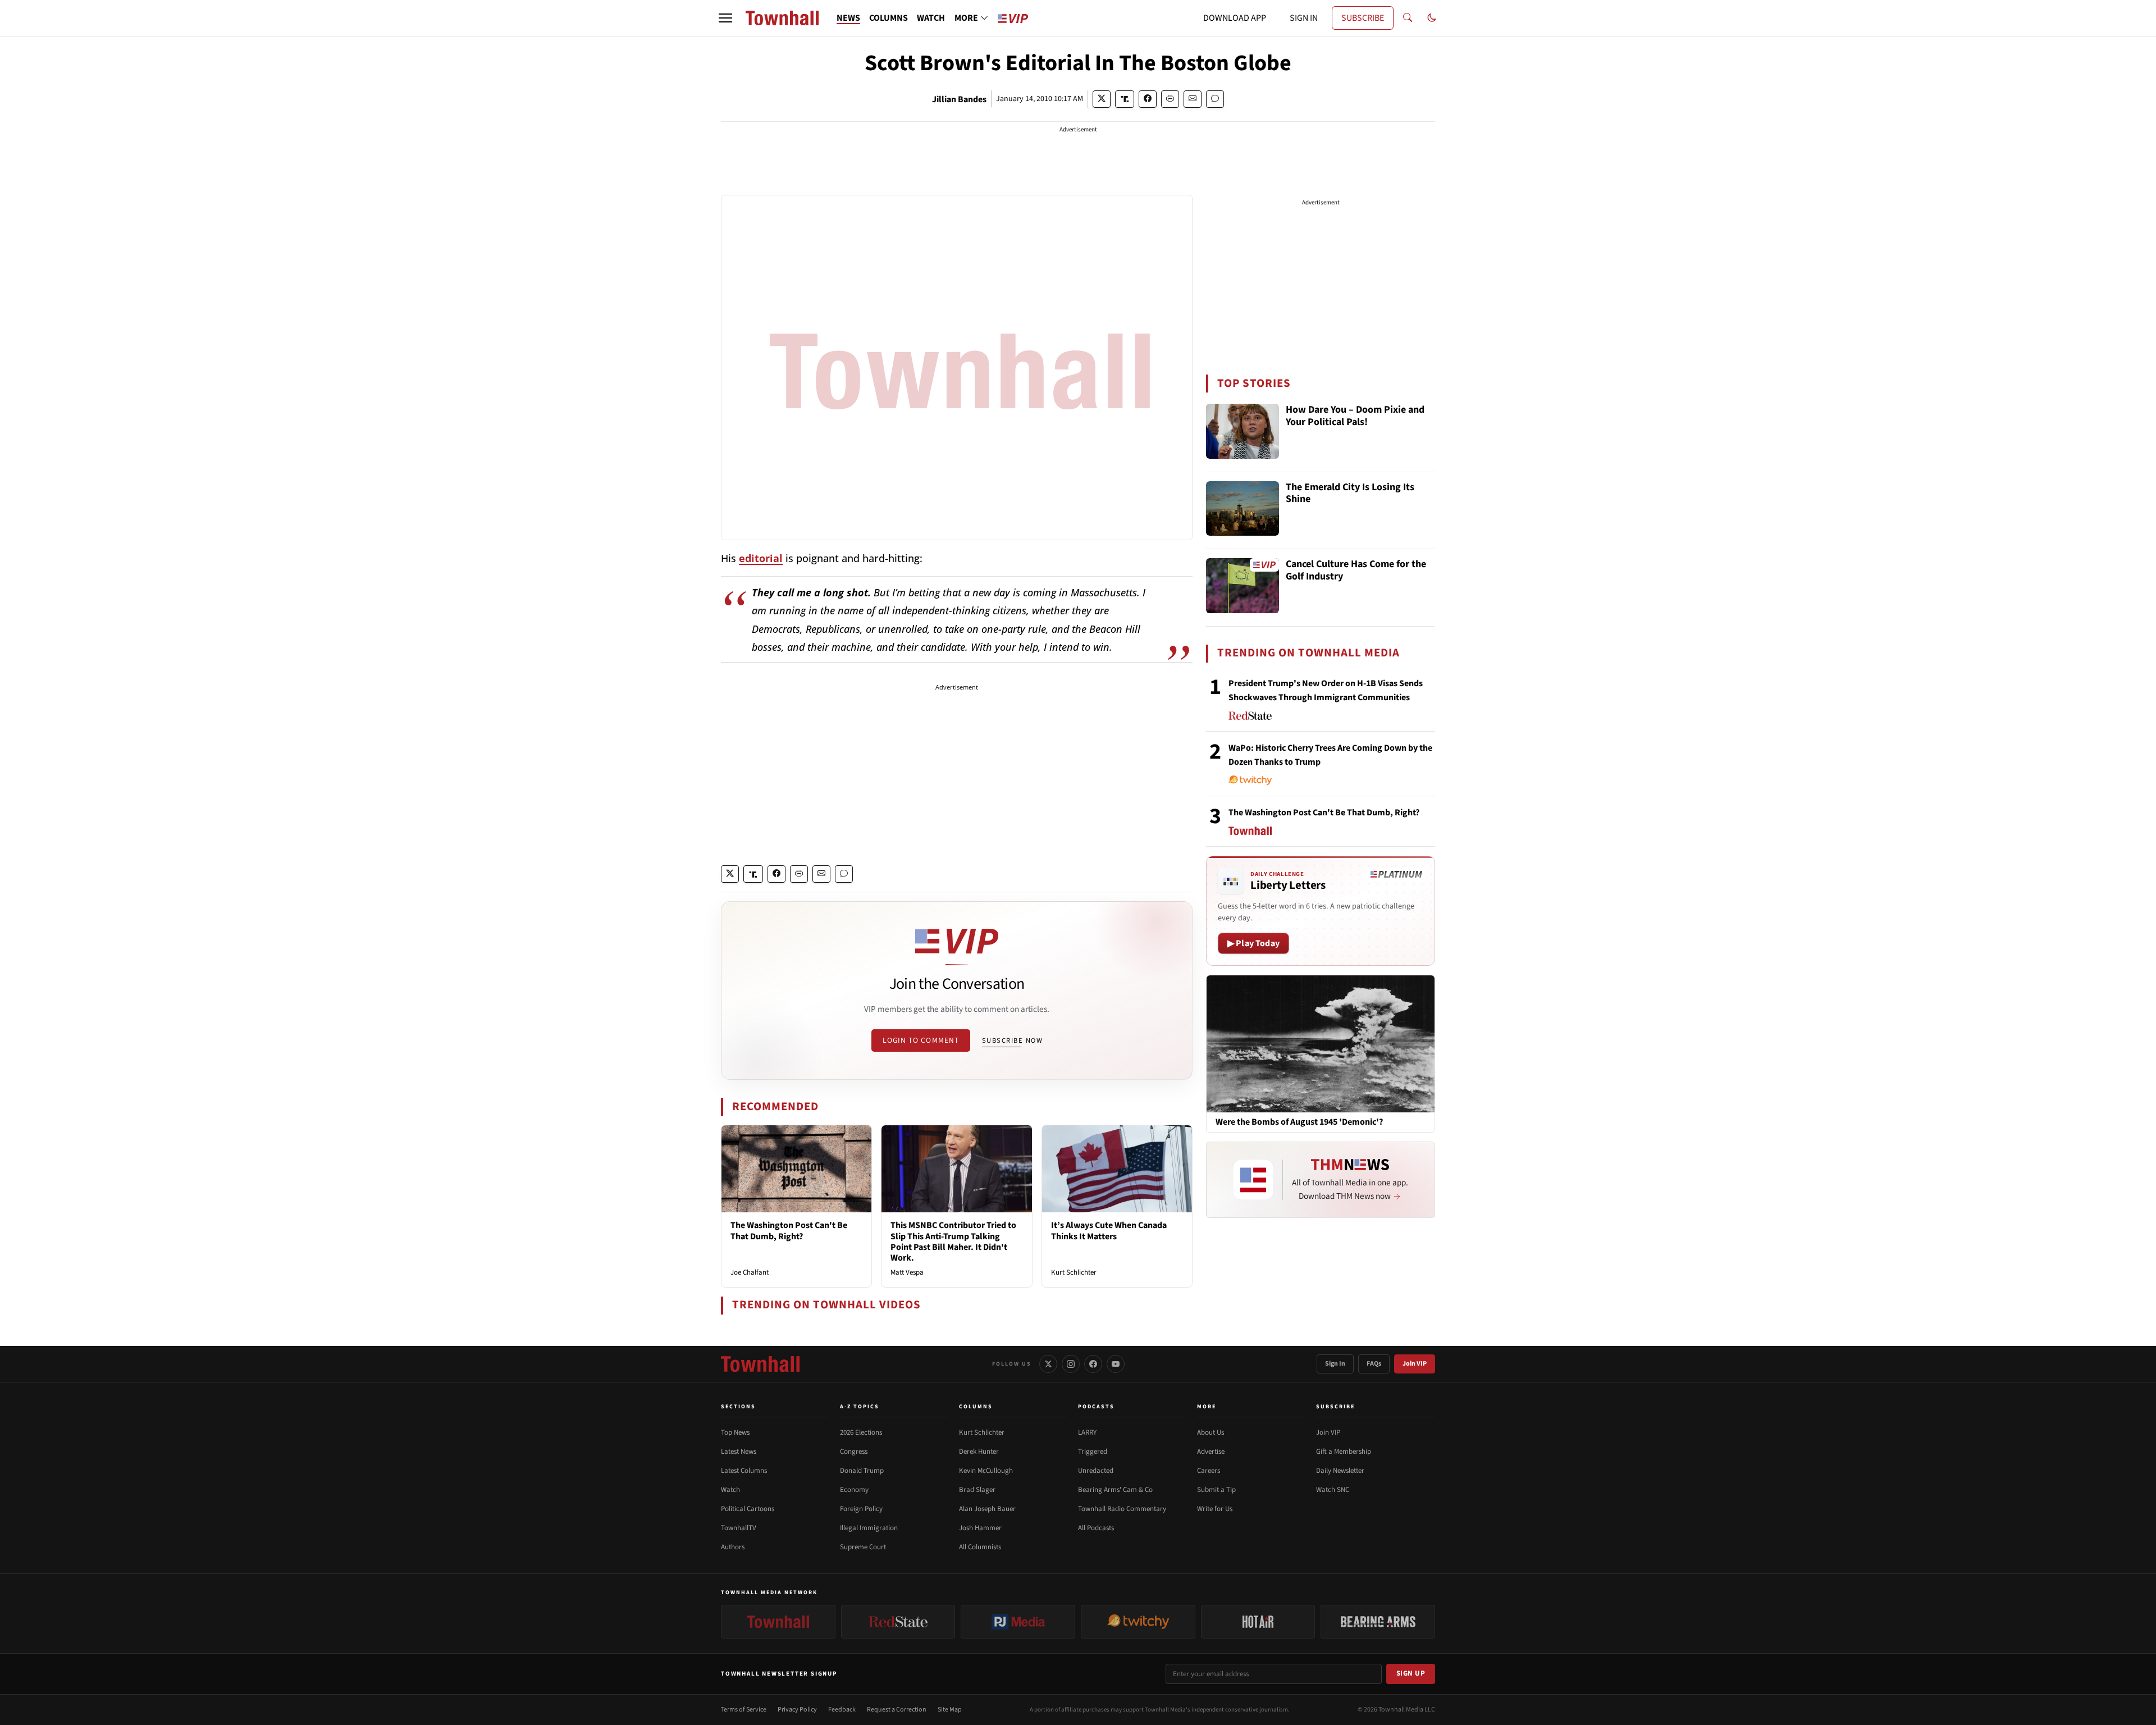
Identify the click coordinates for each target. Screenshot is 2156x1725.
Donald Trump (862, 1471)
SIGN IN (1304, 18)
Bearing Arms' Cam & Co (1115, 1490)
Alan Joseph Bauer (987, 1509)
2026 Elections (861, 1432)
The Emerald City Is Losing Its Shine (1350, 494)
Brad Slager (977, 1490)
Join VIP (1415, 1364)
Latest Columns (744, 1471)
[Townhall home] (760, 1364)
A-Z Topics (860, 1407)
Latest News (739, 1452)
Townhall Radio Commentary (1122, 1509)
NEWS (848, 18)
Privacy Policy (797, 1710)
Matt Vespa (907, 1272)
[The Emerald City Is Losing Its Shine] (1243, 509)
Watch (730, 1490)
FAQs (1374, 1364)
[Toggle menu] (725, 18)
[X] (1048, 1364)
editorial (761, 558)
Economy (854, 1490)
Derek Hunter (979, 1452)
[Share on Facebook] (1148, 99)
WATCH (931, 18)
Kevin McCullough (986, 1471)
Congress (854, 1452)
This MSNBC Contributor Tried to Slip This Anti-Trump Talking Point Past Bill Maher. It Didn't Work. (953, 1242)
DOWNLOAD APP (1235, 18)
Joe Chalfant (750, 1272)
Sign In (1335, 1364)
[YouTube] (1116, 1364)
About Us (1211, 1432)
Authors (733, 1547)
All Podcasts (1096, 1528)
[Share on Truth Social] (1125, 99)
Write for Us (1215, 1509)
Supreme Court (863, 1547)
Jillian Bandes (959, 99)
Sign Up (1411, 1673)
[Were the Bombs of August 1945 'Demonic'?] (1321, 1043)
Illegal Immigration (869, 1528)
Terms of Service (744, 1710)
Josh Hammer (980, 1528)
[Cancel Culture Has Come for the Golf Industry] (1243, 586)
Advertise (1211, 1452)
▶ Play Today (1253, 943)
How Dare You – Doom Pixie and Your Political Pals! (1355, 416)
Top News (735, 1432)
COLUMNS (889, 18)
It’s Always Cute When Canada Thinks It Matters (1109, 1231)
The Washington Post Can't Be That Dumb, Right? (789, 1231)
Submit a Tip (1216, 1490)
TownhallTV (739, 1528)
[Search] (1408, 18)
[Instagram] (1071, 1364)
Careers (1209, 1471)
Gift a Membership (1344, 1452)
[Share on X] (1102, 99)
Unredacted (1096, 1471)
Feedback (842, 1710)
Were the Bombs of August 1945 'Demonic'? (1299, 1122)
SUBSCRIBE (1363, 18)
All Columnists (980, 1547)
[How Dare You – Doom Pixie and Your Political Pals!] (1243, 431)
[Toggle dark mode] (1432, 18)
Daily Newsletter (1340, 1471)
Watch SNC (1333, 1490)
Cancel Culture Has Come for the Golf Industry (1356, 571)
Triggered (1093, 1452)
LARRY (1087, 1432)
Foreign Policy (861, 1509)
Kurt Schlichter (1074, 1272)
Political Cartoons (748, 1509)
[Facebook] (1093, 1364)
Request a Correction (897, 1710)
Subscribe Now (1012, 1041)
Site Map (950, 1710)
